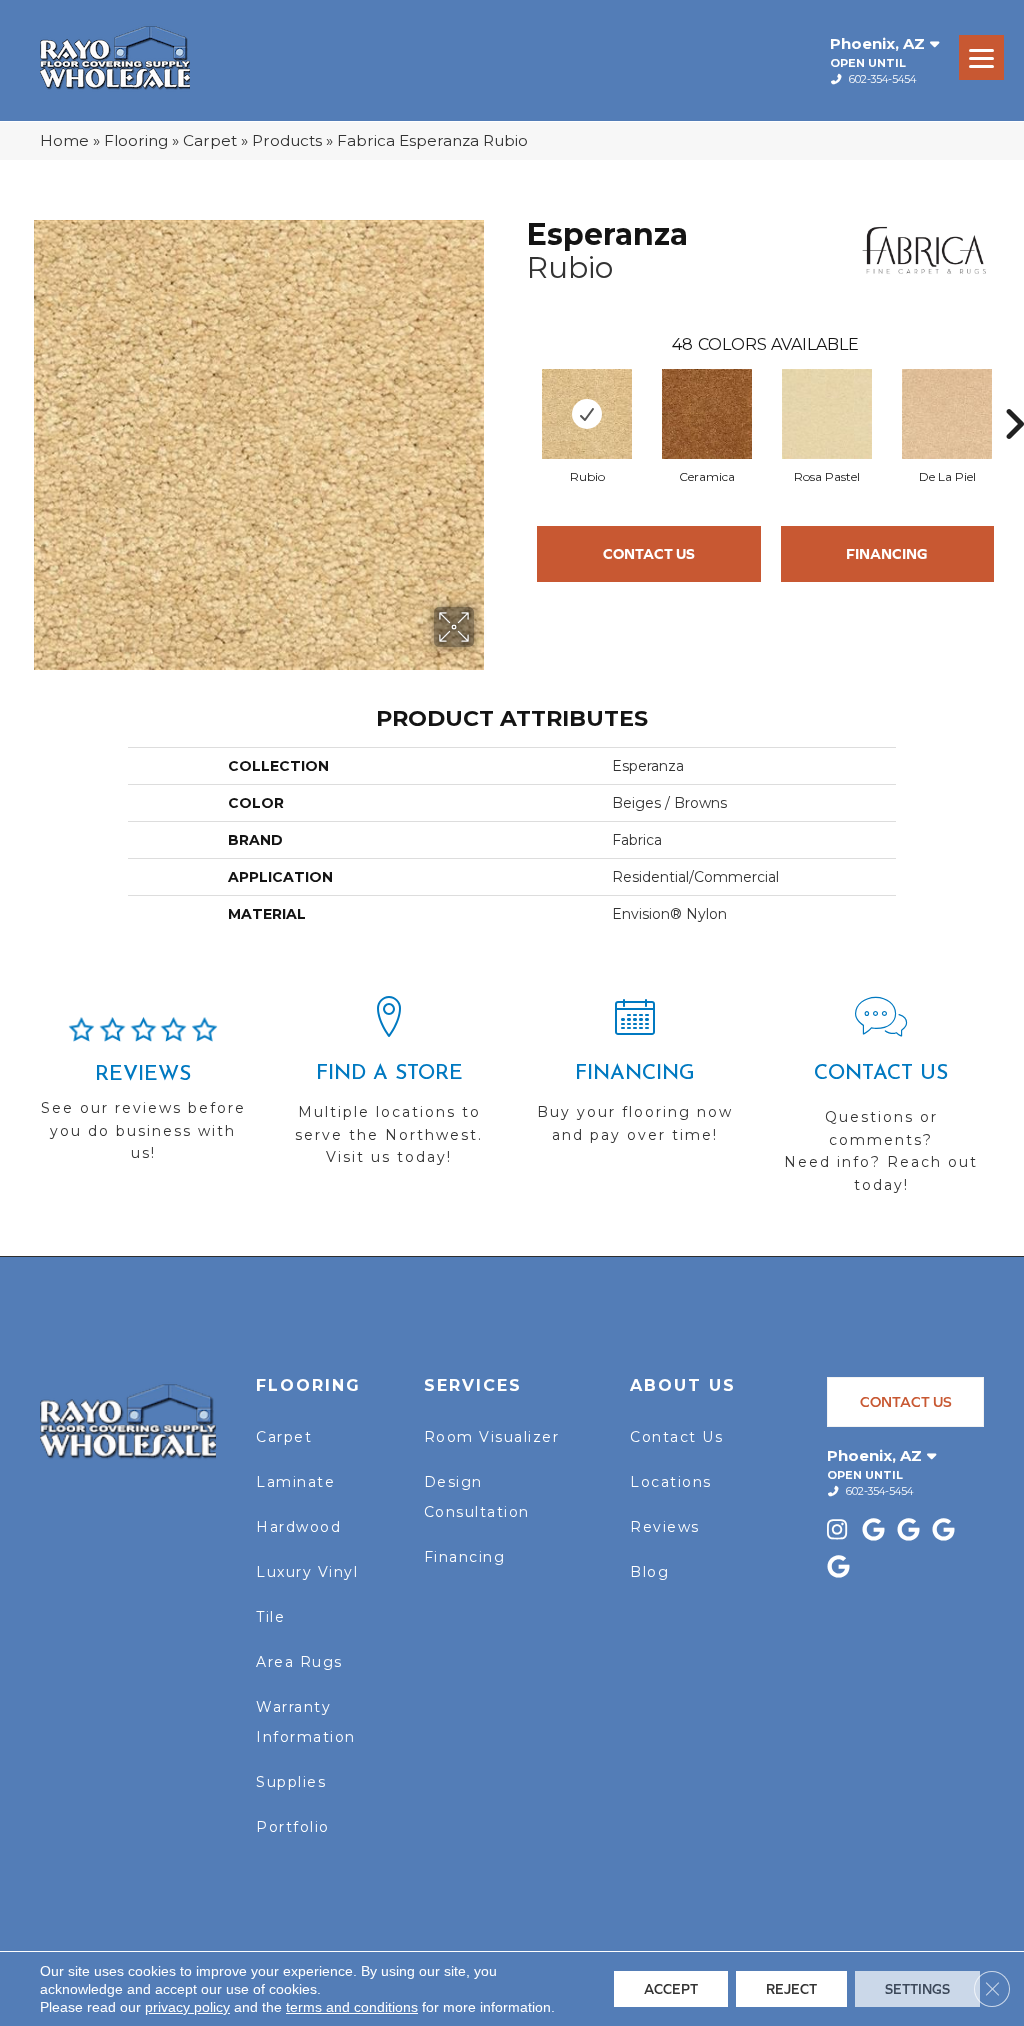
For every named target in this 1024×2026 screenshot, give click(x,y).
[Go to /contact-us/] (881, 1104)
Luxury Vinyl (307, 1572)
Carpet (210, 140)
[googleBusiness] (876, 1531)
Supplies (291, 1782)
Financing (887, 553)
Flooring (136, 140)
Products (287, 140)
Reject (791, 1989)
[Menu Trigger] (981, 57)
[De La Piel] (947, 414)
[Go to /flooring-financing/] (635, 1079)
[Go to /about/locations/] (389, 1090)
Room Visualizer (492, 1437)
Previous (517, 394)
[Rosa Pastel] (827, 414)
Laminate (295, 1482)
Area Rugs (299, 1662)
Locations (671, 1482)
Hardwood (298, 1527)
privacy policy (187, 2007)
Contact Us (649, 553)
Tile (270, 1617)
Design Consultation (477, 1497)
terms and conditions (352, 2007)
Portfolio (293, 1827)
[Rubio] (587, 414)
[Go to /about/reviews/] (143, 1098)
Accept (671, 1989)
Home (64, 140)
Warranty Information (306, 1722)
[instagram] (841, 1531)
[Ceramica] (707, 414)
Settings (917, 1989)
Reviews (665, 1527)
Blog (649, 1572)
